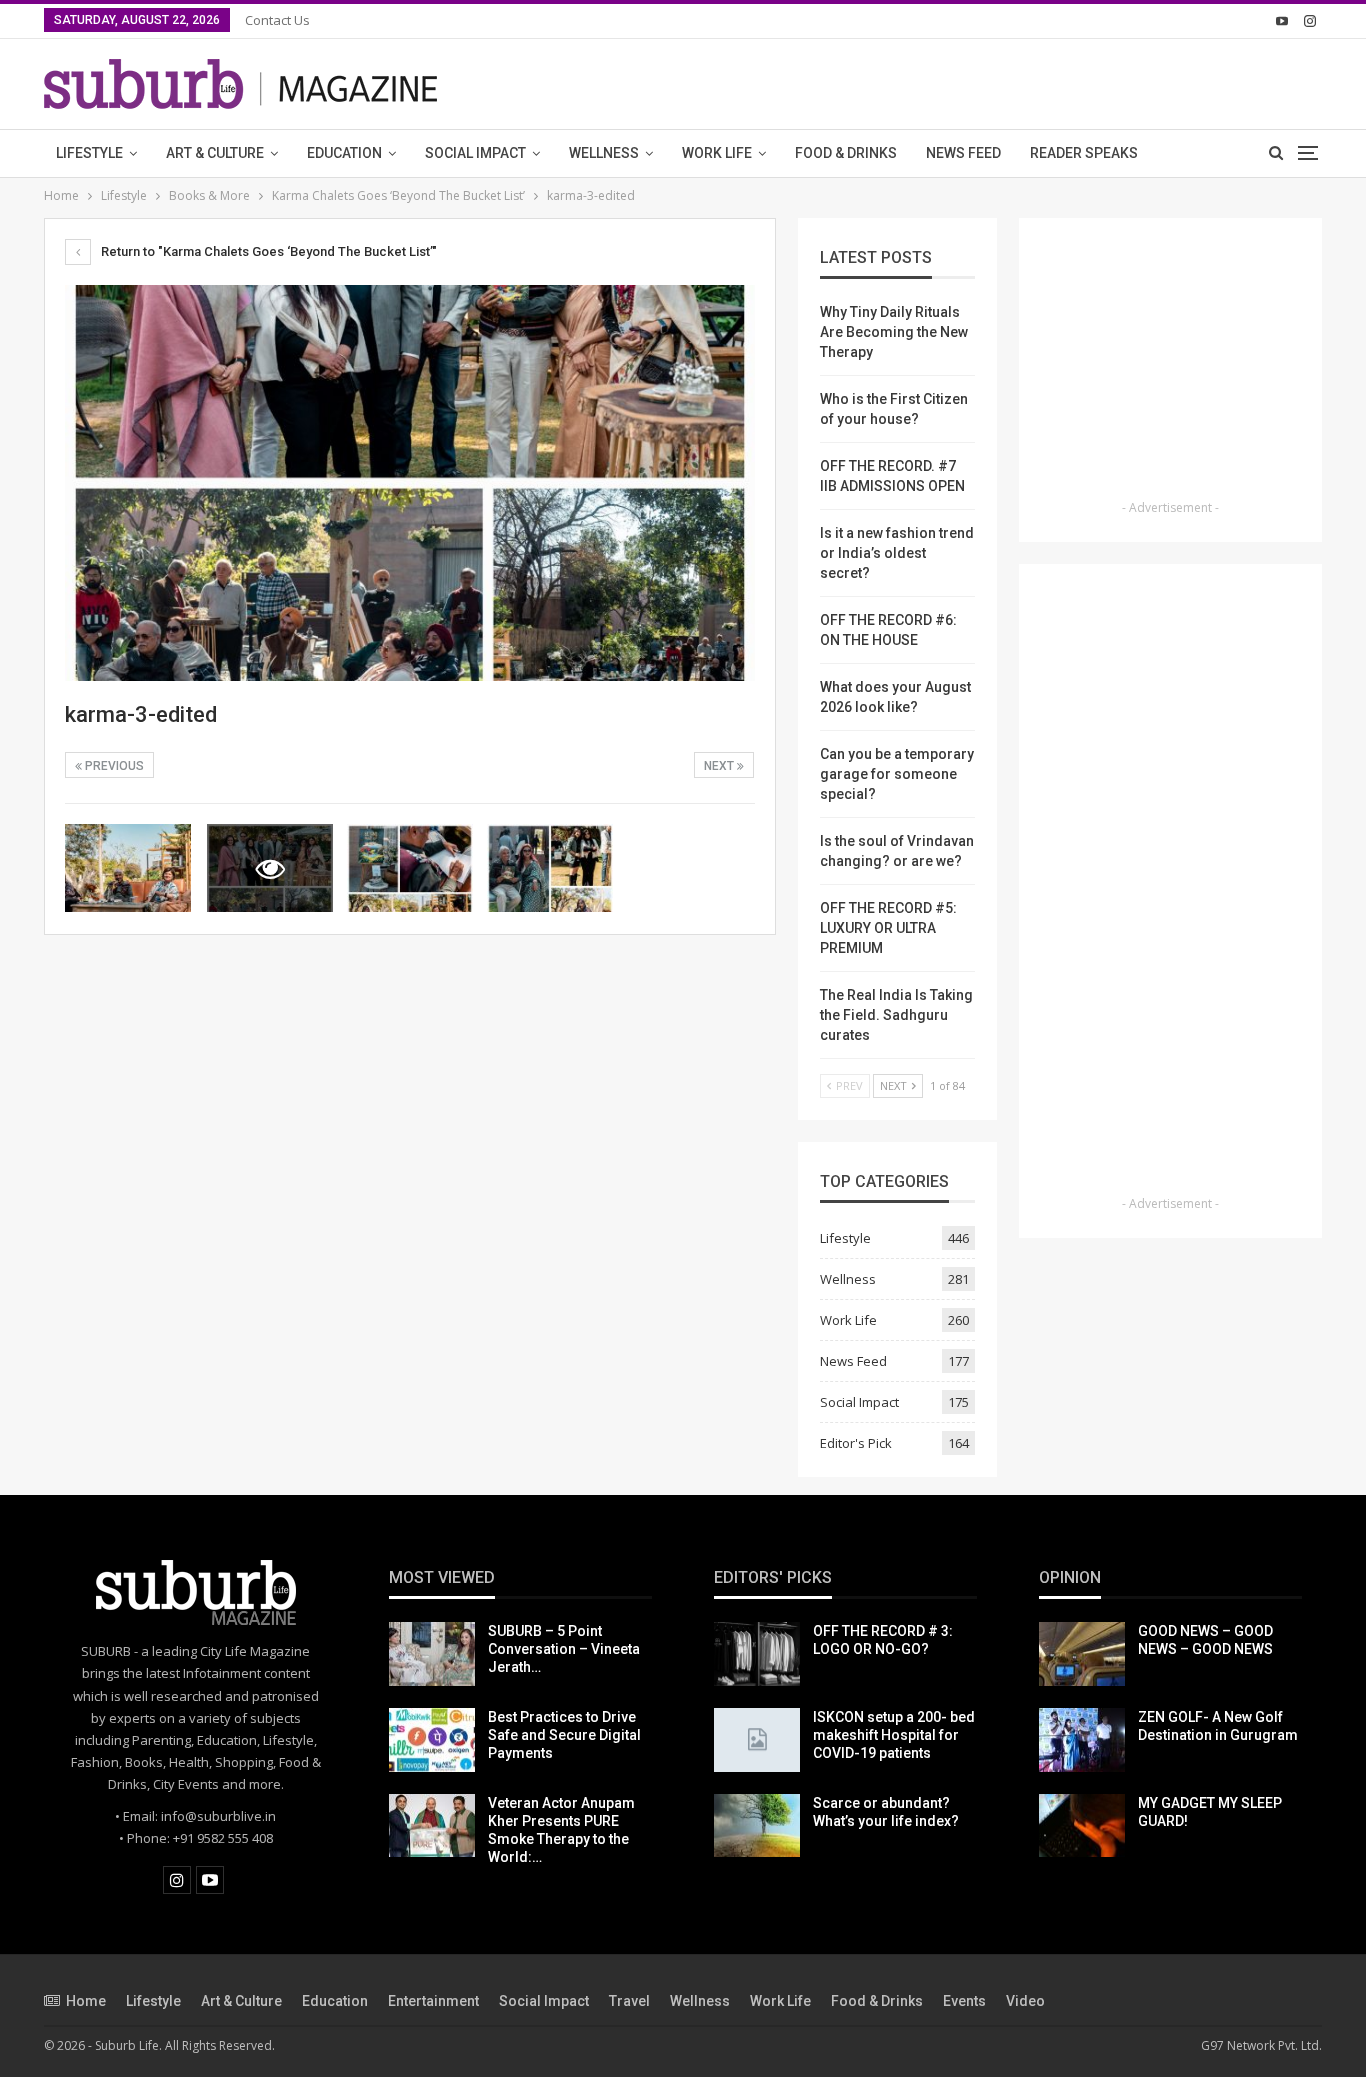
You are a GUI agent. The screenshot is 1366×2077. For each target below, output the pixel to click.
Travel (629, 2001)
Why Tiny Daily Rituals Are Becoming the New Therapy (894, 332)
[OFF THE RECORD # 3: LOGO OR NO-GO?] (757, 1654)
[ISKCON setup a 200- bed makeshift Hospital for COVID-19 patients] (757, 1740)
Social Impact (475, 153)
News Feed (963, 153)
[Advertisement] (1171, 365)
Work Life (717, 153)
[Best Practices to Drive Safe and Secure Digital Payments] (432, 1740)
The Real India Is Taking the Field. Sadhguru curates (896, 1015)
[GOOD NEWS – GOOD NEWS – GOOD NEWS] (1082, 1654)
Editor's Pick (856, 1443)
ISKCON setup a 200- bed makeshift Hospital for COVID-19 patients (894, 1735)
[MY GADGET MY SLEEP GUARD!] (1082, 1826)
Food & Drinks (846, 153)
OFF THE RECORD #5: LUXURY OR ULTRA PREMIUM (888, 928)
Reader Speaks (1084, 153)
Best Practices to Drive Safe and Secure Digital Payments (564, 1735)
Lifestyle (89, 153)
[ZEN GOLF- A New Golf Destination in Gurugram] (1082, 1740)
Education (344, 153)
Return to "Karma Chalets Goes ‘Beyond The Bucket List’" (267, 251)
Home (86, 2001)
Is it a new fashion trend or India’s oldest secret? (897, 553)
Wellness (604, 153)
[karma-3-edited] (128, 868)
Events (964, 2001)
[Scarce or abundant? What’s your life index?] (757, 1826)
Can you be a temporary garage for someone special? (897, 774)
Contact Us (277, 20)
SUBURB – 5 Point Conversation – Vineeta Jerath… (564, 1649)
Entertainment (433, 2001)
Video (1025, 2001)
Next (720, 766)
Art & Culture (215, 153)
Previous (113, 766)
